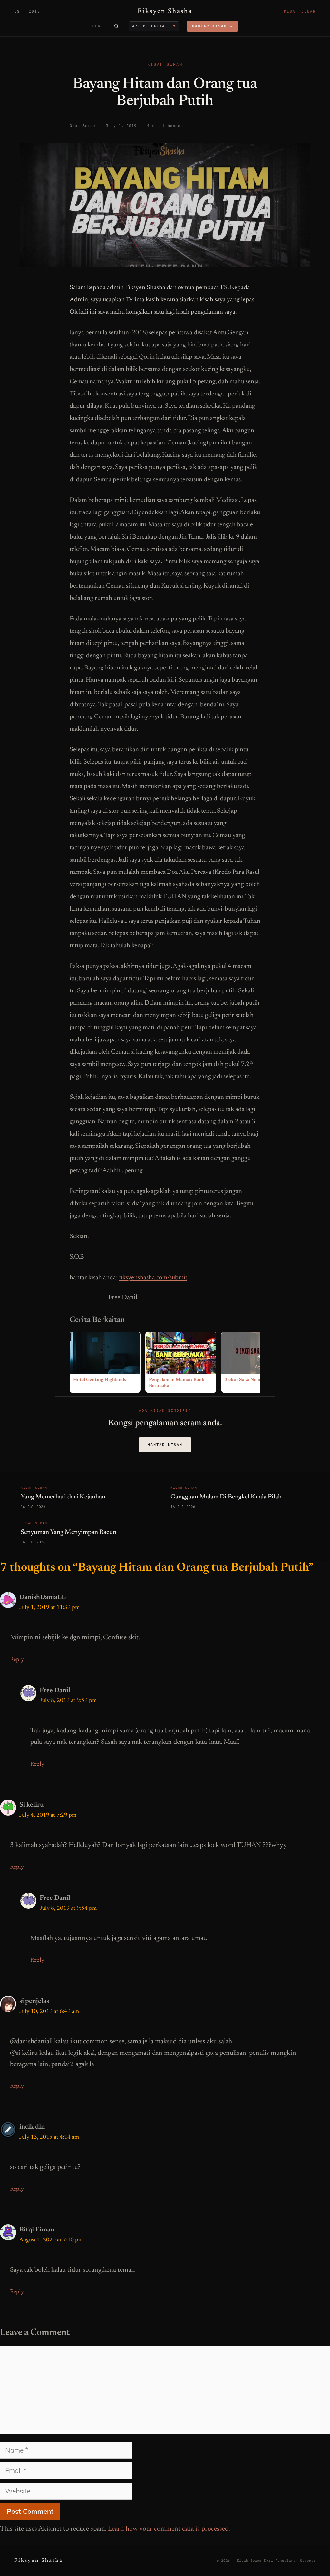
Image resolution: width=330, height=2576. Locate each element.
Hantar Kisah (165, 1444)
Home (98, 26)
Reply (17, 1660)
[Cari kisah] (116, 26)
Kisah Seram (165, 64)
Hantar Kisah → (212, 26)
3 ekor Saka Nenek (244, 1380)
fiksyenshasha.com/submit (153, 1278)
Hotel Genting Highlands (100, 1380)
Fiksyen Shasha (165, 11)
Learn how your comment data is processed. (169, 2529)
